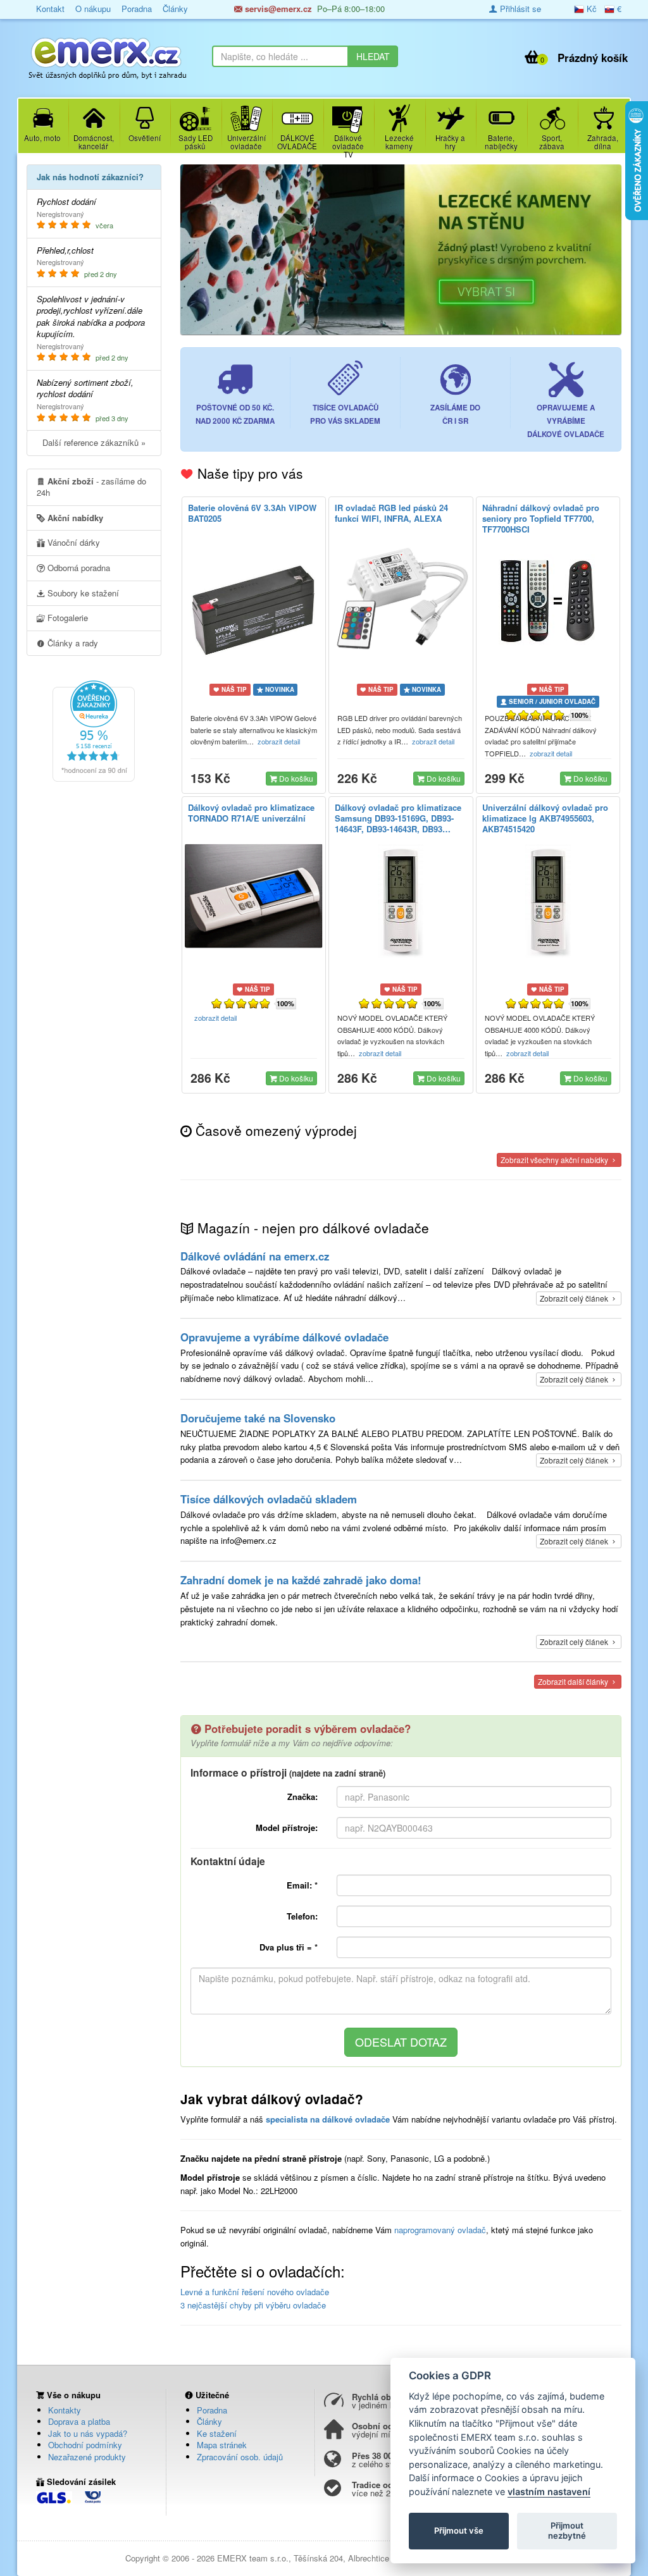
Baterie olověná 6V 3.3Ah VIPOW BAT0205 (252, 513)
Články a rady (72, 643)
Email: (302, 1885)
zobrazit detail (280, 741)
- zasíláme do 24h (91, 487)
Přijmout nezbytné (567, 2530)
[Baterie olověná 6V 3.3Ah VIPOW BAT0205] (254, 607)
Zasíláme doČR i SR (455, 414)
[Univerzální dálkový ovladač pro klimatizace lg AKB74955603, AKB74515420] (548, 901)
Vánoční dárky (72, 542)
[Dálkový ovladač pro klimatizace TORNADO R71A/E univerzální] (254, 896)
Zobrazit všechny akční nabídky (555, 1160)
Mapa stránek (222, 2445)
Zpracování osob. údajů (240, 2457)
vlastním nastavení (549, 2492)
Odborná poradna (78, 568)
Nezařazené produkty (87, 2457)
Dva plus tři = (289, 1947)
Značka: (302, 1796)
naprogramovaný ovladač (440, 2230)
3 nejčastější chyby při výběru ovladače (253, 2305)
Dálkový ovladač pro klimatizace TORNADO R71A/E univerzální (251, 813)
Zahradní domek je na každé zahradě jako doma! (301, 1580)
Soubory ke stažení (82, 593)
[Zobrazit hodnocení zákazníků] (535, 715)
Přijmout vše (459, 2530)
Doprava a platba (79, 2421)
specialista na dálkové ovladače (328, 2119)
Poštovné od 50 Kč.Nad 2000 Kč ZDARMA (235, 414)
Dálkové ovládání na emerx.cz (255, 1256)
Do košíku (295, 778)
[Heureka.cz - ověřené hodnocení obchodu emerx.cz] (94, 730)
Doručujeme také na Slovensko (258, 1418)
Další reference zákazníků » (94, 442)
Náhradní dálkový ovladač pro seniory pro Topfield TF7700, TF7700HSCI (541, 518)
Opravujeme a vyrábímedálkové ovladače (566, 421)
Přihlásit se (519, 9)
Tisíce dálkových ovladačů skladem (269, 1499)
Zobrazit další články (574, 1681)
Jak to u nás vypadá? (88, 2433)
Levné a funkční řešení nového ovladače (255, 2292)
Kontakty (65, 2410)
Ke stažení (217, 2433)
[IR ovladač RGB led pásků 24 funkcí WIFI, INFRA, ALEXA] (401, 598)
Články (209, 2421)
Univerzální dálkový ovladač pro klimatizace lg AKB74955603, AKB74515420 (545, 818)
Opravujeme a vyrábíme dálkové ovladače (284, 1337)
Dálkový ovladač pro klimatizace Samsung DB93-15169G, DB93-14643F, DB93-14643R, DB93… (398, 818)
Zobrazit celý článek (575, 1298)
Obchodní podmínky (85, 2445)
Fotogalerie (66, 618)
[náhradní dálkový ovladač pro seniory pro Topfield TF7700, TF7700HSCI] (548, 601)
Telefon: (302, 1916)
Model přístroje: (287, 1827)
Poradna (212, 2410)
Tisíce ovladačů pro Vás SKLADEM (345, 414)
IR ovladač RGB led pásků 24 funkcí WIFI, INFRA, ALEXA (391, 513)
